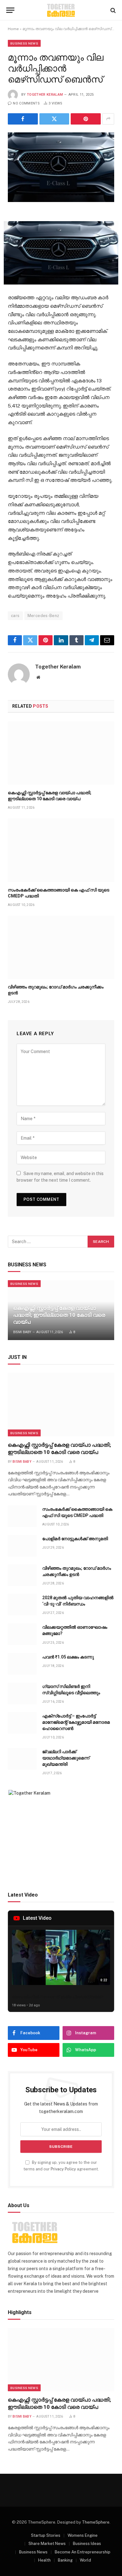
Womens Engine (83, 2535)
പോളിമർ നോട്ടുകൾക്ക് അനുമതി (75, 1539)
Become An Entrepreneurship (83, 2552)
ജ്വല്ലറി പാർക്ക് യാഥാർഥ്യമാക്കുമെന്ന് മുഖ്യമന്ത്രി (66, 1758)
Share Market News (47, 2544)
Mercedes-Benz (43, 616)
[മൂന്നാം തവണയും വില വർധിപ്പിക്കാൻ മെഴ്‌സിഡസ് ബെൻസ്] (61, 167)
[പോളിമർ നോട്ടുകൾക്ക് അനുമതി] (22, 1546)
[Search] (112, 10)
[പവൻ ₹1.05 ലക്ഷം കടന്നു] (22, 1664)
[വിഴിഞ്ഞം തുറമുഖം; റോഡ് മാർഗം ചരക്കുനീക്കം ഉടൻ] (61, 947)
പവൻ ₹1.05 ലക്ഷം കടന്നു (68, 1657)
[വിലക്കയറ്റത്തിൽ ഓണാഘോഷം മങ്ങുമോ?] (22, 1634)
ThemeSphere (96, 2522)
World (85, 2560)
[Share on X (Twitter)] (54, 119)
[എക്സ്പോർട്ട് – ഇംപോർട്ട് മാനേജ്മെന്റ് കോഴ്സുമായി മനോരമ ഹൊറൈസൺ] (22, 1723)
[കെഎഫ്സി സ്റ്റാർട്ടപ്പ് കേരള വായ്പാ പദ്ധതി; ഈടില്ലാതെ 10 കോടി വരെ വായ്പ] (61, 753)
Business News (24, 43)
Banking (65, 2560)
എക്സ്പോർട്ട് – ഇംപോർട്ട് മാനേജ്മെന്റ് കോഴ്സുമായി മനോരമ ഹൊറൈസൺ (76, 1722)
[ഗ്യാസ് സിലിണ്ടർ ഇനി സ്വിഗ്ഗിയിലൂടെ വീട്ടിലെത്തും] (22, 1693)
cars (15, 616)
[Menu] (10, 10)
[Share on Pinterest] (86, 119)
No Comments (26, 103)
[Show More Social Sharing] (108, 119)
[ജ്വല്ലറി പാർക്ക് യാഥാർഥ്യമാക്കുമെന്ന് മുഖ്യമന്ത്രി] (22, 1759)
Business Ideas (87, 2544)
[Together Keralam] (61, 10)
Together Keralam (45, 95)
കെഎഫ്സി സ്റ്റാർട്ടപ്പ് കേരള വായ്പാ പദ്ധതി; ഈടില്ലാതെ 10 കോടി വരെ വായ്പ (59, 1315)
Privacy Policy (63, 2169)
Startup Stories (46, 2535)
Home (13, 29)
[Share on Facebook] (23, 119)
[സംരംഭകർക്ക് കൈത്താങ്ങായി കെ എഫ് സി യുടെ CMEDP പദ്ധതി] (61, 850)
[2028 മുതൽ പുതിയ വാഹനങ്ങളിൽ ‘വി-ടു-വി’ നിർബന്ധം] (22, 1605)
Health (44, 2560)
